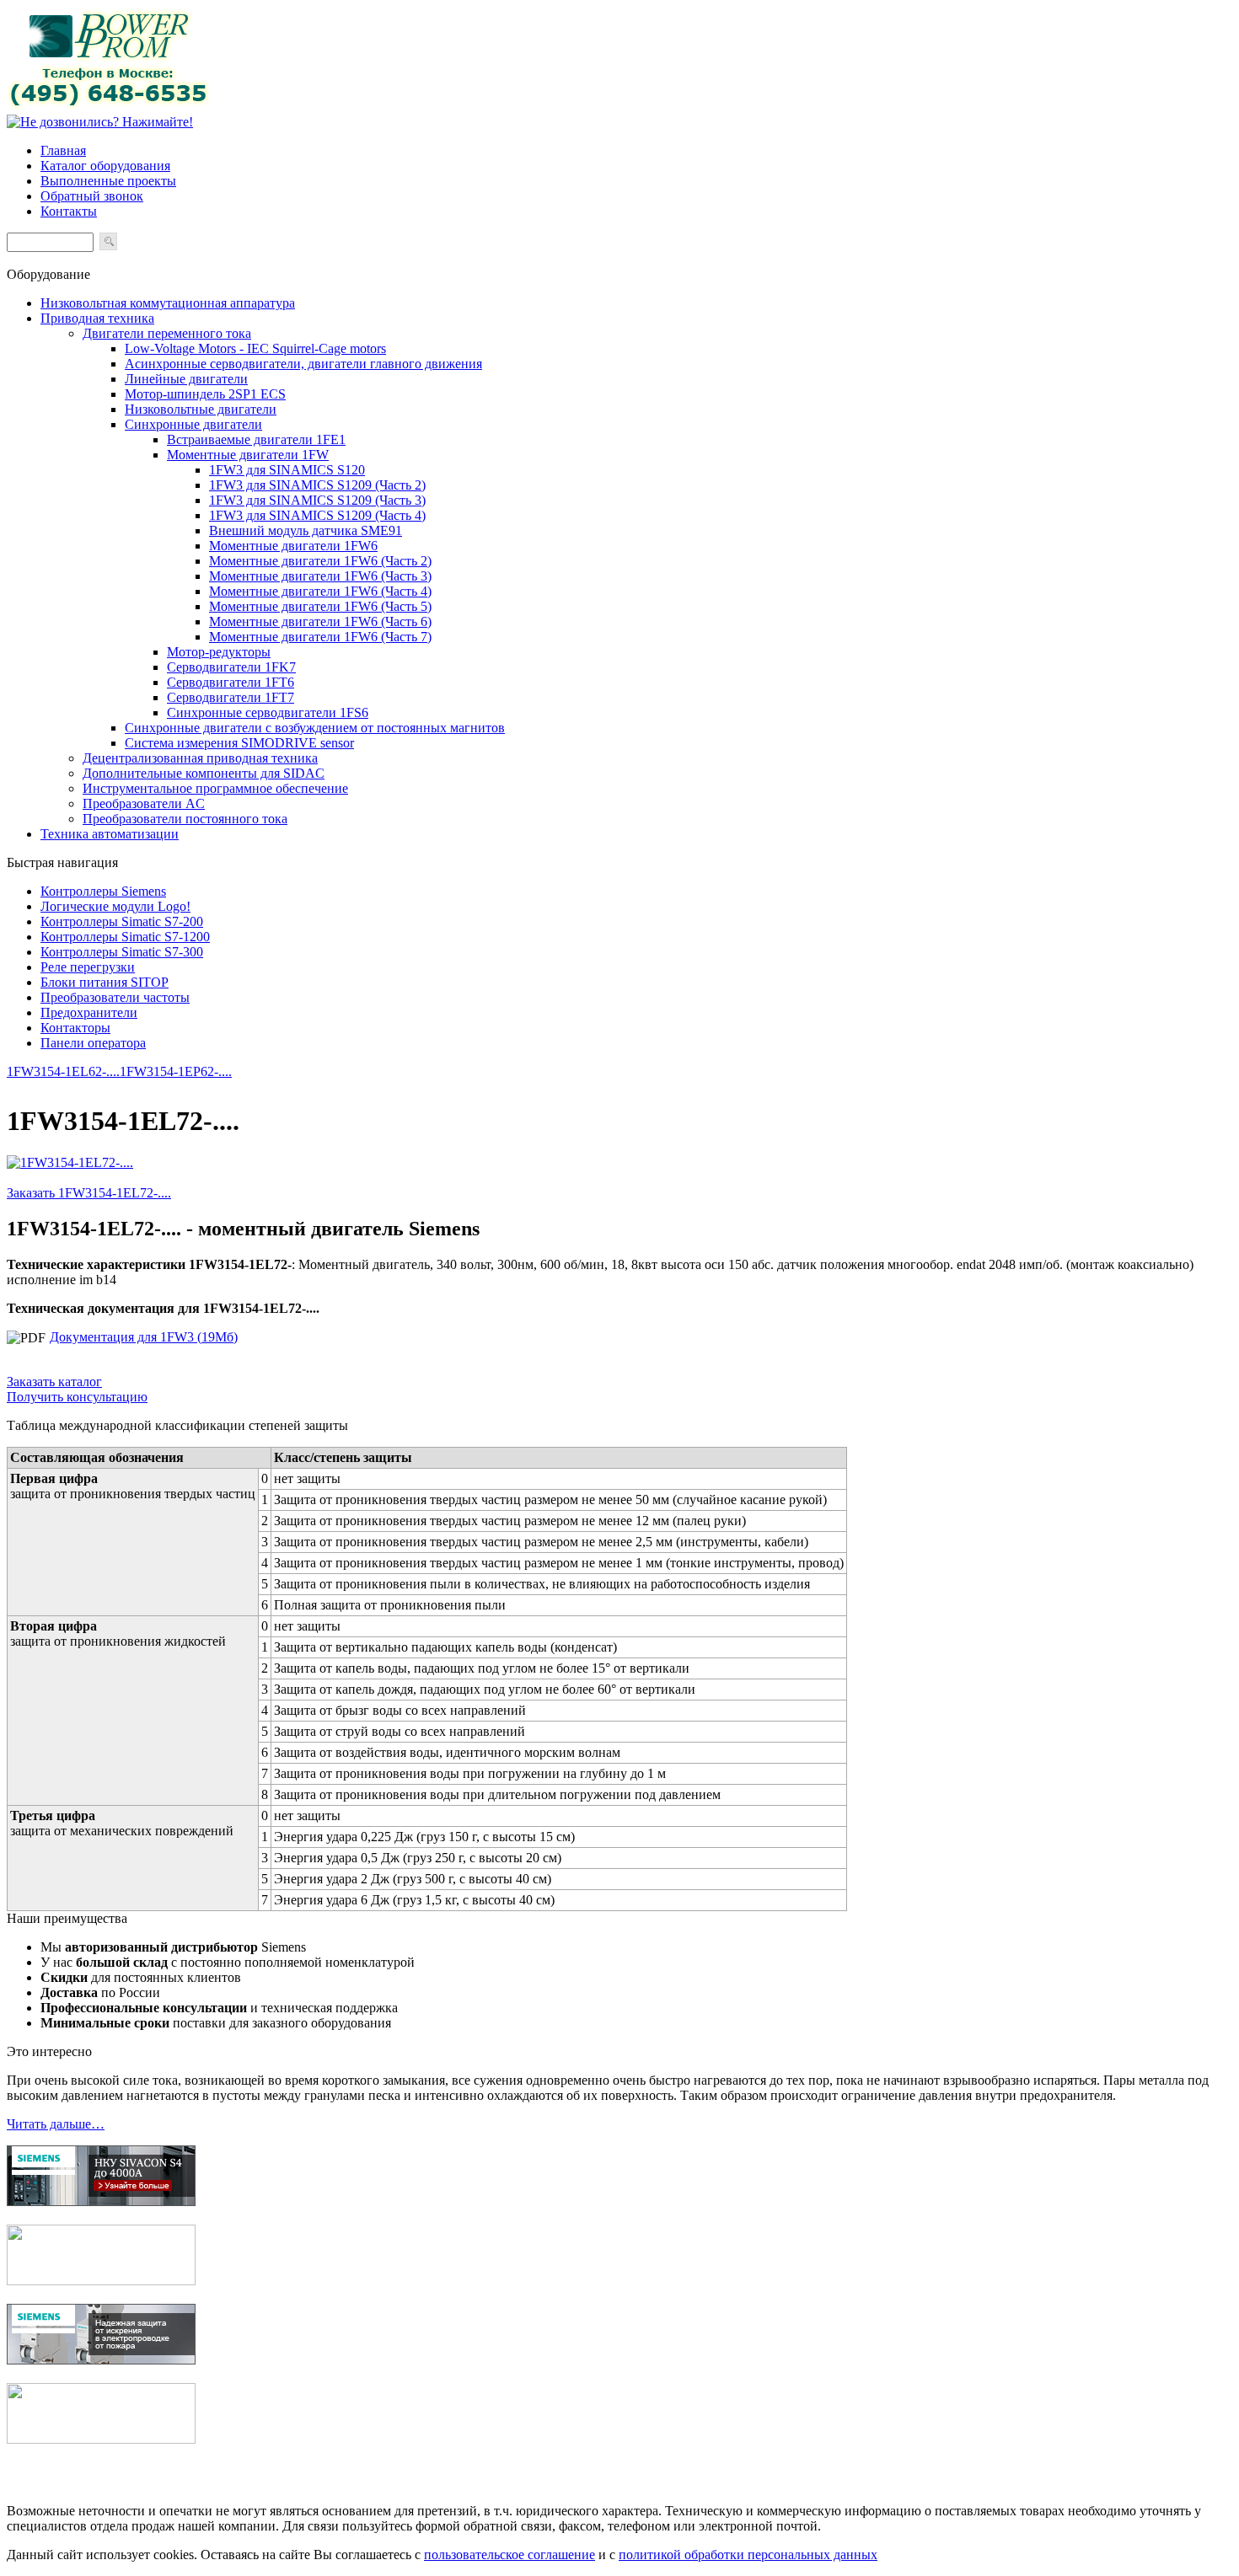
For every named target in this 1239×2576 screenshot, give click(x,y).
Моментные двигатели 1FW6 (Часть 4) (320, 591)
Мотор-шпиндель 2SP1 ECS (205, 394)
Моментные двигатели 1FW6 (293, 546)
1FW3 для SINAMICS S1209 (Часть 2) (317, 485)
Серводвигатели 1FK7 (231, 667)
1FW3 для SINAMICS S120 (287, 470)
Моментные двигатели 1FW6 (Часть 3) (320, 576)
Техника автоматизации (110, 834)
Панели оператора (93, 1043)
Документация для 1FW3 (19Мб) (144, 1337)
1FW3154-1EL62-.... (63, 1071)
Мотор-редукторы (219, 652)
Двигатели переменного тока (167, 333)
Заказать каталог (54, 1382)
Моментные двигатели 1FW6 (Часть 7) (320, 637)
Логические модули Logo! (115, 906)
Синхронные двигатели (193, 424)
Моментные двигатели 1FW (248, 455)
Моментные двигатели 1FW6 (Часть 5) (320, 606)
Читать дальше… (56, 2124)
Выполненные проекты (108, 181)
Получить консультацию (77, 1397)
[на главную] (108, 107)
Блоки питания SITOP (105, 982)
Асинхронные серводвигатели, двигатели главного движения (303, 364)
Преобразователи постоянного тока (185, 819)
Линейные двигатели (186, 379)
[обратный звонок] (100, 122)
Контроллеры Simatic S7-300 (122, 952)
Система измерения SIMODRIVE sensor (239, 743)
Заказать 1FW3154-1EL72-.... (89, 1193)
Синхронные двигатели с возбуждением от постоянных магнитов (315, 728)
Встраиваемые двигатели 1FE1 (256, 439)
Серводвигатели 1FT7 (231, 697)
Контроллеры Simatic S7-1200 (125, 937)
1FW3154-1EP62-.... (176, 1071)
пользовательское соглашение (510, 2555)
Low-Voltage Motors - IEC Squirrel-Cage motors (255, 348)
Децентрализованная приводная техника (200, 758)
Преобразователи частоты (115, 997)
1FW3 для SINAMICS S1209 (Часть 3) (317, 500)
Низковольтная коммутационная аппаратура (168, 303)
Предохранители (89, 1012)
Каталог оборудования (105, 166)
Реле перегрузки (88, 967)
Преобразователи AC (144, 803)
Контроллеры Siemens (103, 891)
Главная (63, 150)
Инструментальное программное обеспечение (215, 788)
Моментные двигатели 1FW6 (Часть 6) (320, 621)
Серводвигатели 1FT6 (231, 682)
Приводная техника (97, 318)
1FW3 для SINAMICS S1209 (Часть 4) (317, 515)
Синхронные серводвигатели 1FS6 (268, 712)
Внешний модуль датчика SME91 (306, 530)
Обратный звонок (92, 196)
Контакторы (75, 1028)
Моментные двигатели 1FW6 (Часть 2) (320, 561)
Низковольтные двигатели (201, 409)
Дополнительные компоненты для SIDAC (204, 773)
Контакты (69, 211)
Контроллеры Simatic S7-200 (122, 921)
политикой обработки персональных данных (748, 2555)
